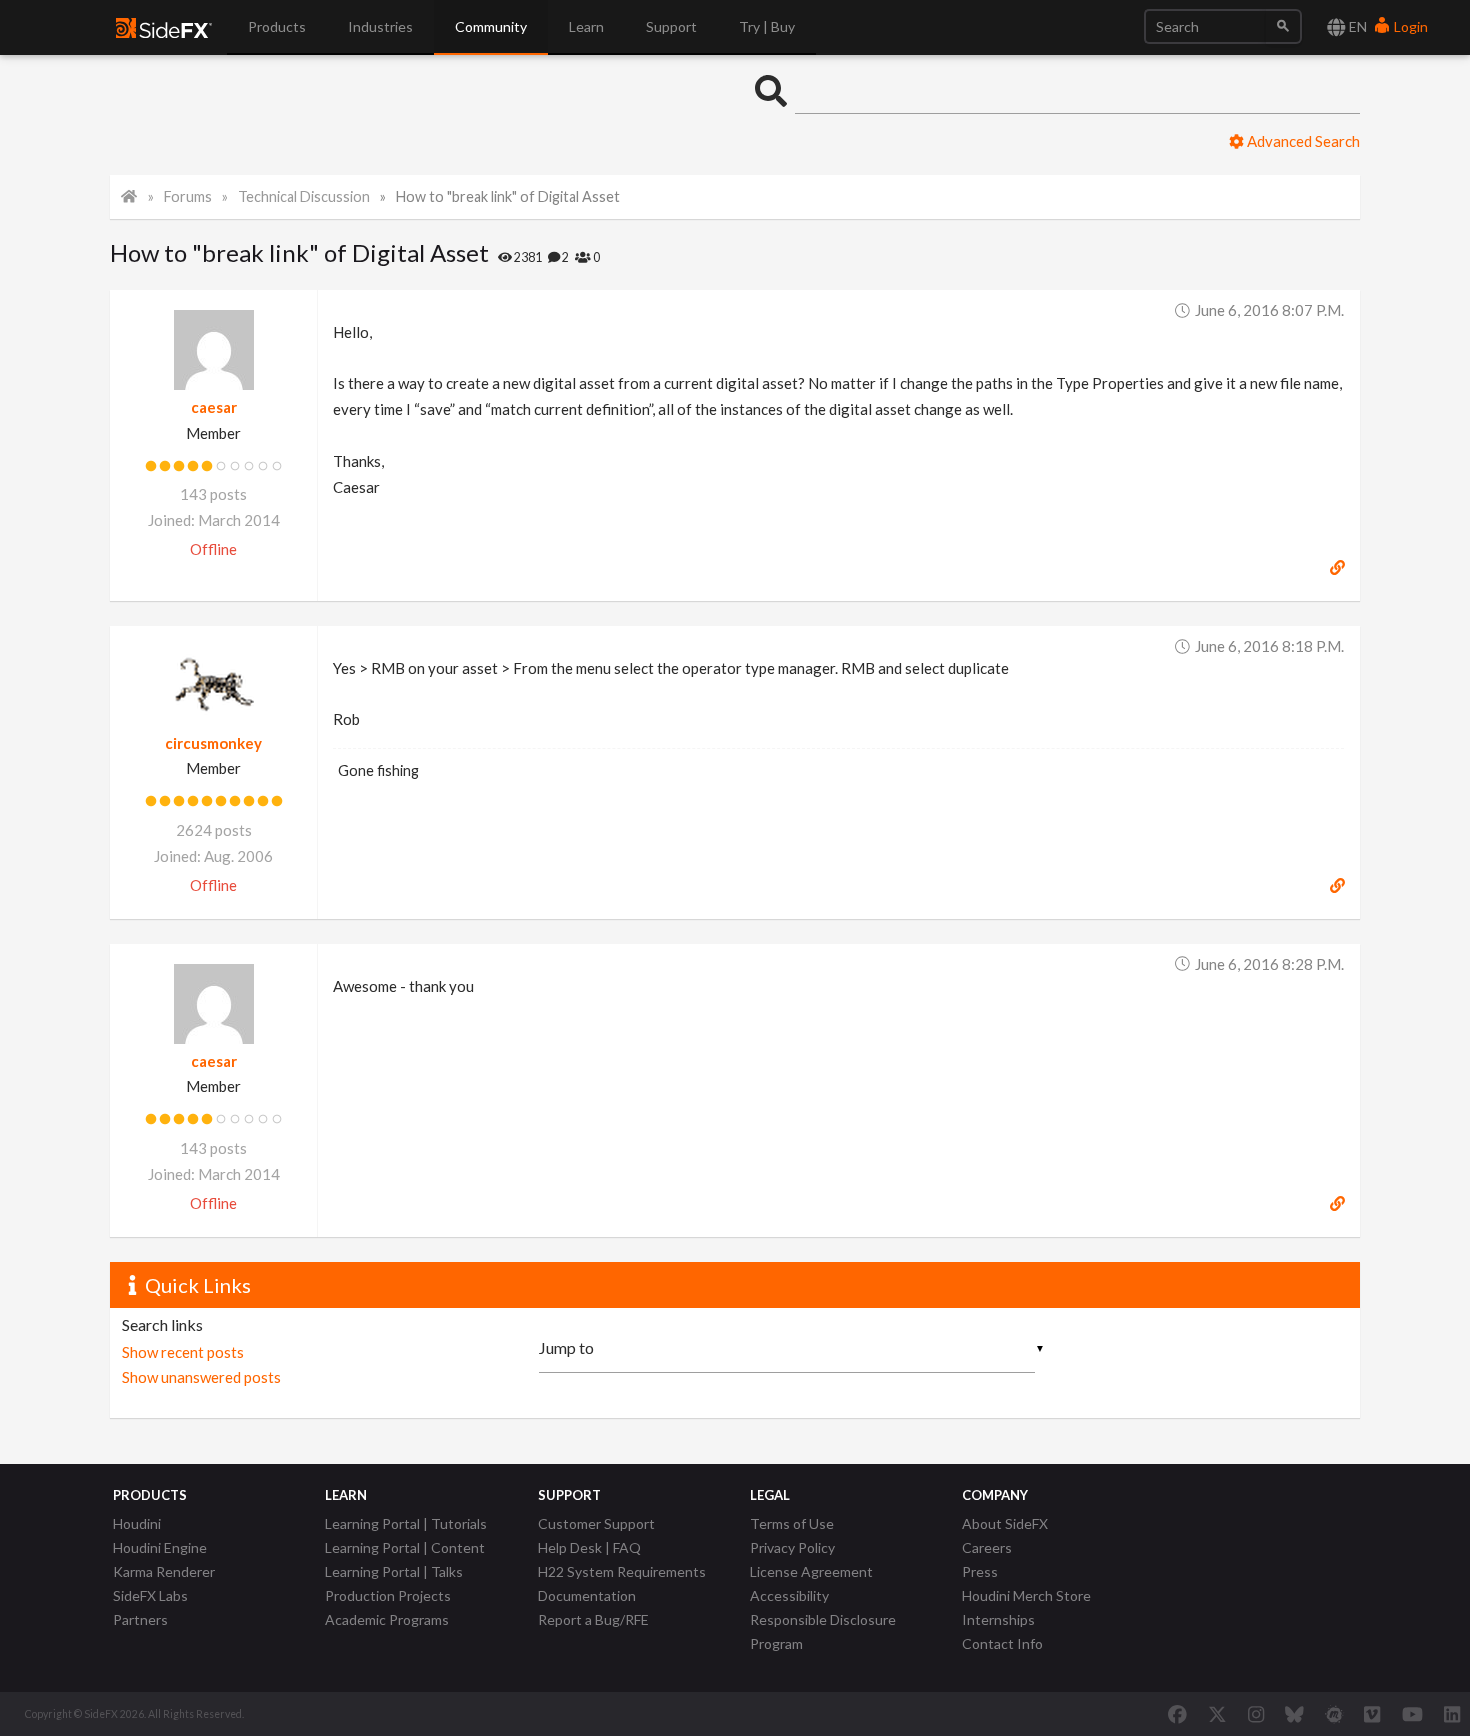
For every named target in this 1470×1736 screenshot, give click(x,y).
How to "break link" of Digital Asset (508, 196)
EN (1356, 26)
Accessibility (789, 1595)
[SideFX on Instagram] (1256, 1714)
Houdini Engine (160, 1547)
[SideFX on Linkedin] (1452, 1714)
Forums (188, 196)
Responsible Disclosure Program (823, 1631)
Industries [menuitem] (380, 26)
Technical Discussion (304, 196)
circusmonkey (213, 743)
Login (1409, 26)
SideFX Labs (150, 1595)
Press (980, 1571)
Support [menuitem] (671, 26)
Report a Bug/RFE (593, 1619)
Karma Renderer (164, 1571)
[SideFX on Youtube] (1412, 1714)
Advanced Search (1302, 141)
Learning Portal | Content (405, 1547)
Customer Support (596, 1523)
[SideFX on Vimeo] (1372, 1714)
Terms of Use (792, 1523)
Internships (998, 1619)
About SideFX (1005, 1523)
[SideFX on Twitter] (1217, 1714)
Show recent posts (183, 1352)
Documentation (587, 1595)
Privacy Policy (792, 1547)
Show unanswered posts (201, 1377)
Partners (140, 1619)
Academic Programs (387, 1619)
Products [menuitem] (277, 26)
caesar (214, 407)
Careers (987, 1547)
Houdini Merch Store (1026, 1595)
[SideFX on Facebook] (1177, 1714)
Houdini (137, 1523)
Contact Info (1002, 1643)
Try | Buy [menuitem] (767, 26)
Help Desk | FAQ (589, 1547)
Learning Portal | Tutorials (406, 1523)
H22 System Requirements (622, 1571)
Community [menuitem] (491, 26)
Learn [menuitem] (586, 26)
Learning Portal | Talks (394, 1571)
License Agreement (811, 1571)
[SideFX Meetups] (1334, 1714)
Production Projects (388, 1595)
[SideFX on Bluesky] (1294, 1714)
